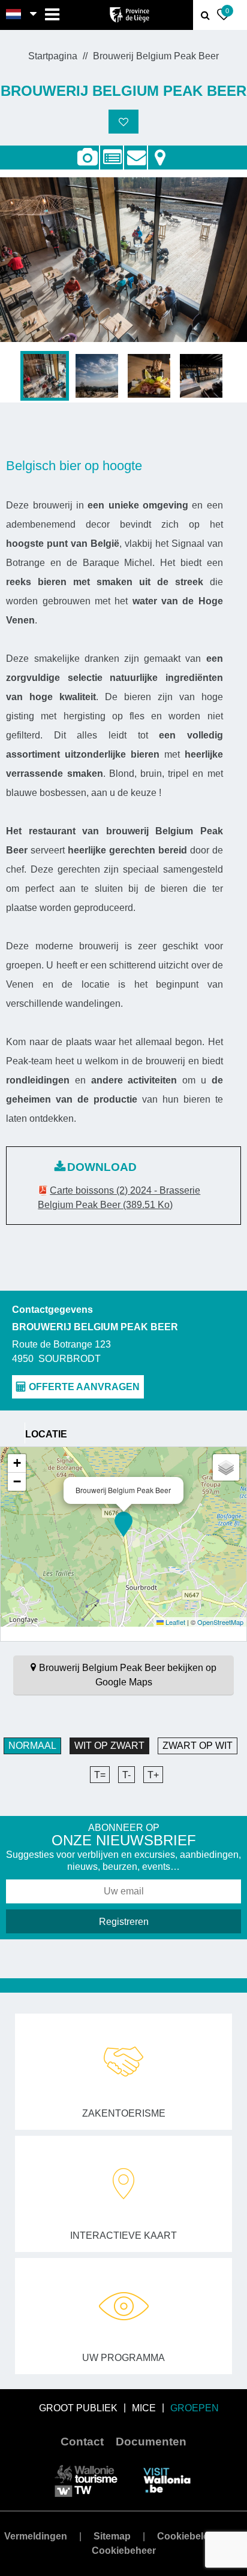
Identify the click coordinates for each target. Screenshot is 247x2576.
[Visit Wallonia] (167, 2480)
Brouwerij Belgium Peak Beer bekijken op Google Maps (128, 1675)
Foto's (87, 158)
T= (100, 1775)
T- (126, 1775)
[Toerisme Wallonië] (86, 2480)
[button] (123, 1524)
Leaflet (174, 1622)
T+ (153, 1775)
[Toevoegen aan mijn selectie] (123, 122)
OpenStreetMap (220, 1622)
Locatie (160, 151)
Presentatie (112, 151)
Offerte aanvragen (135, 151)
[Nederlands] (14, 15)
